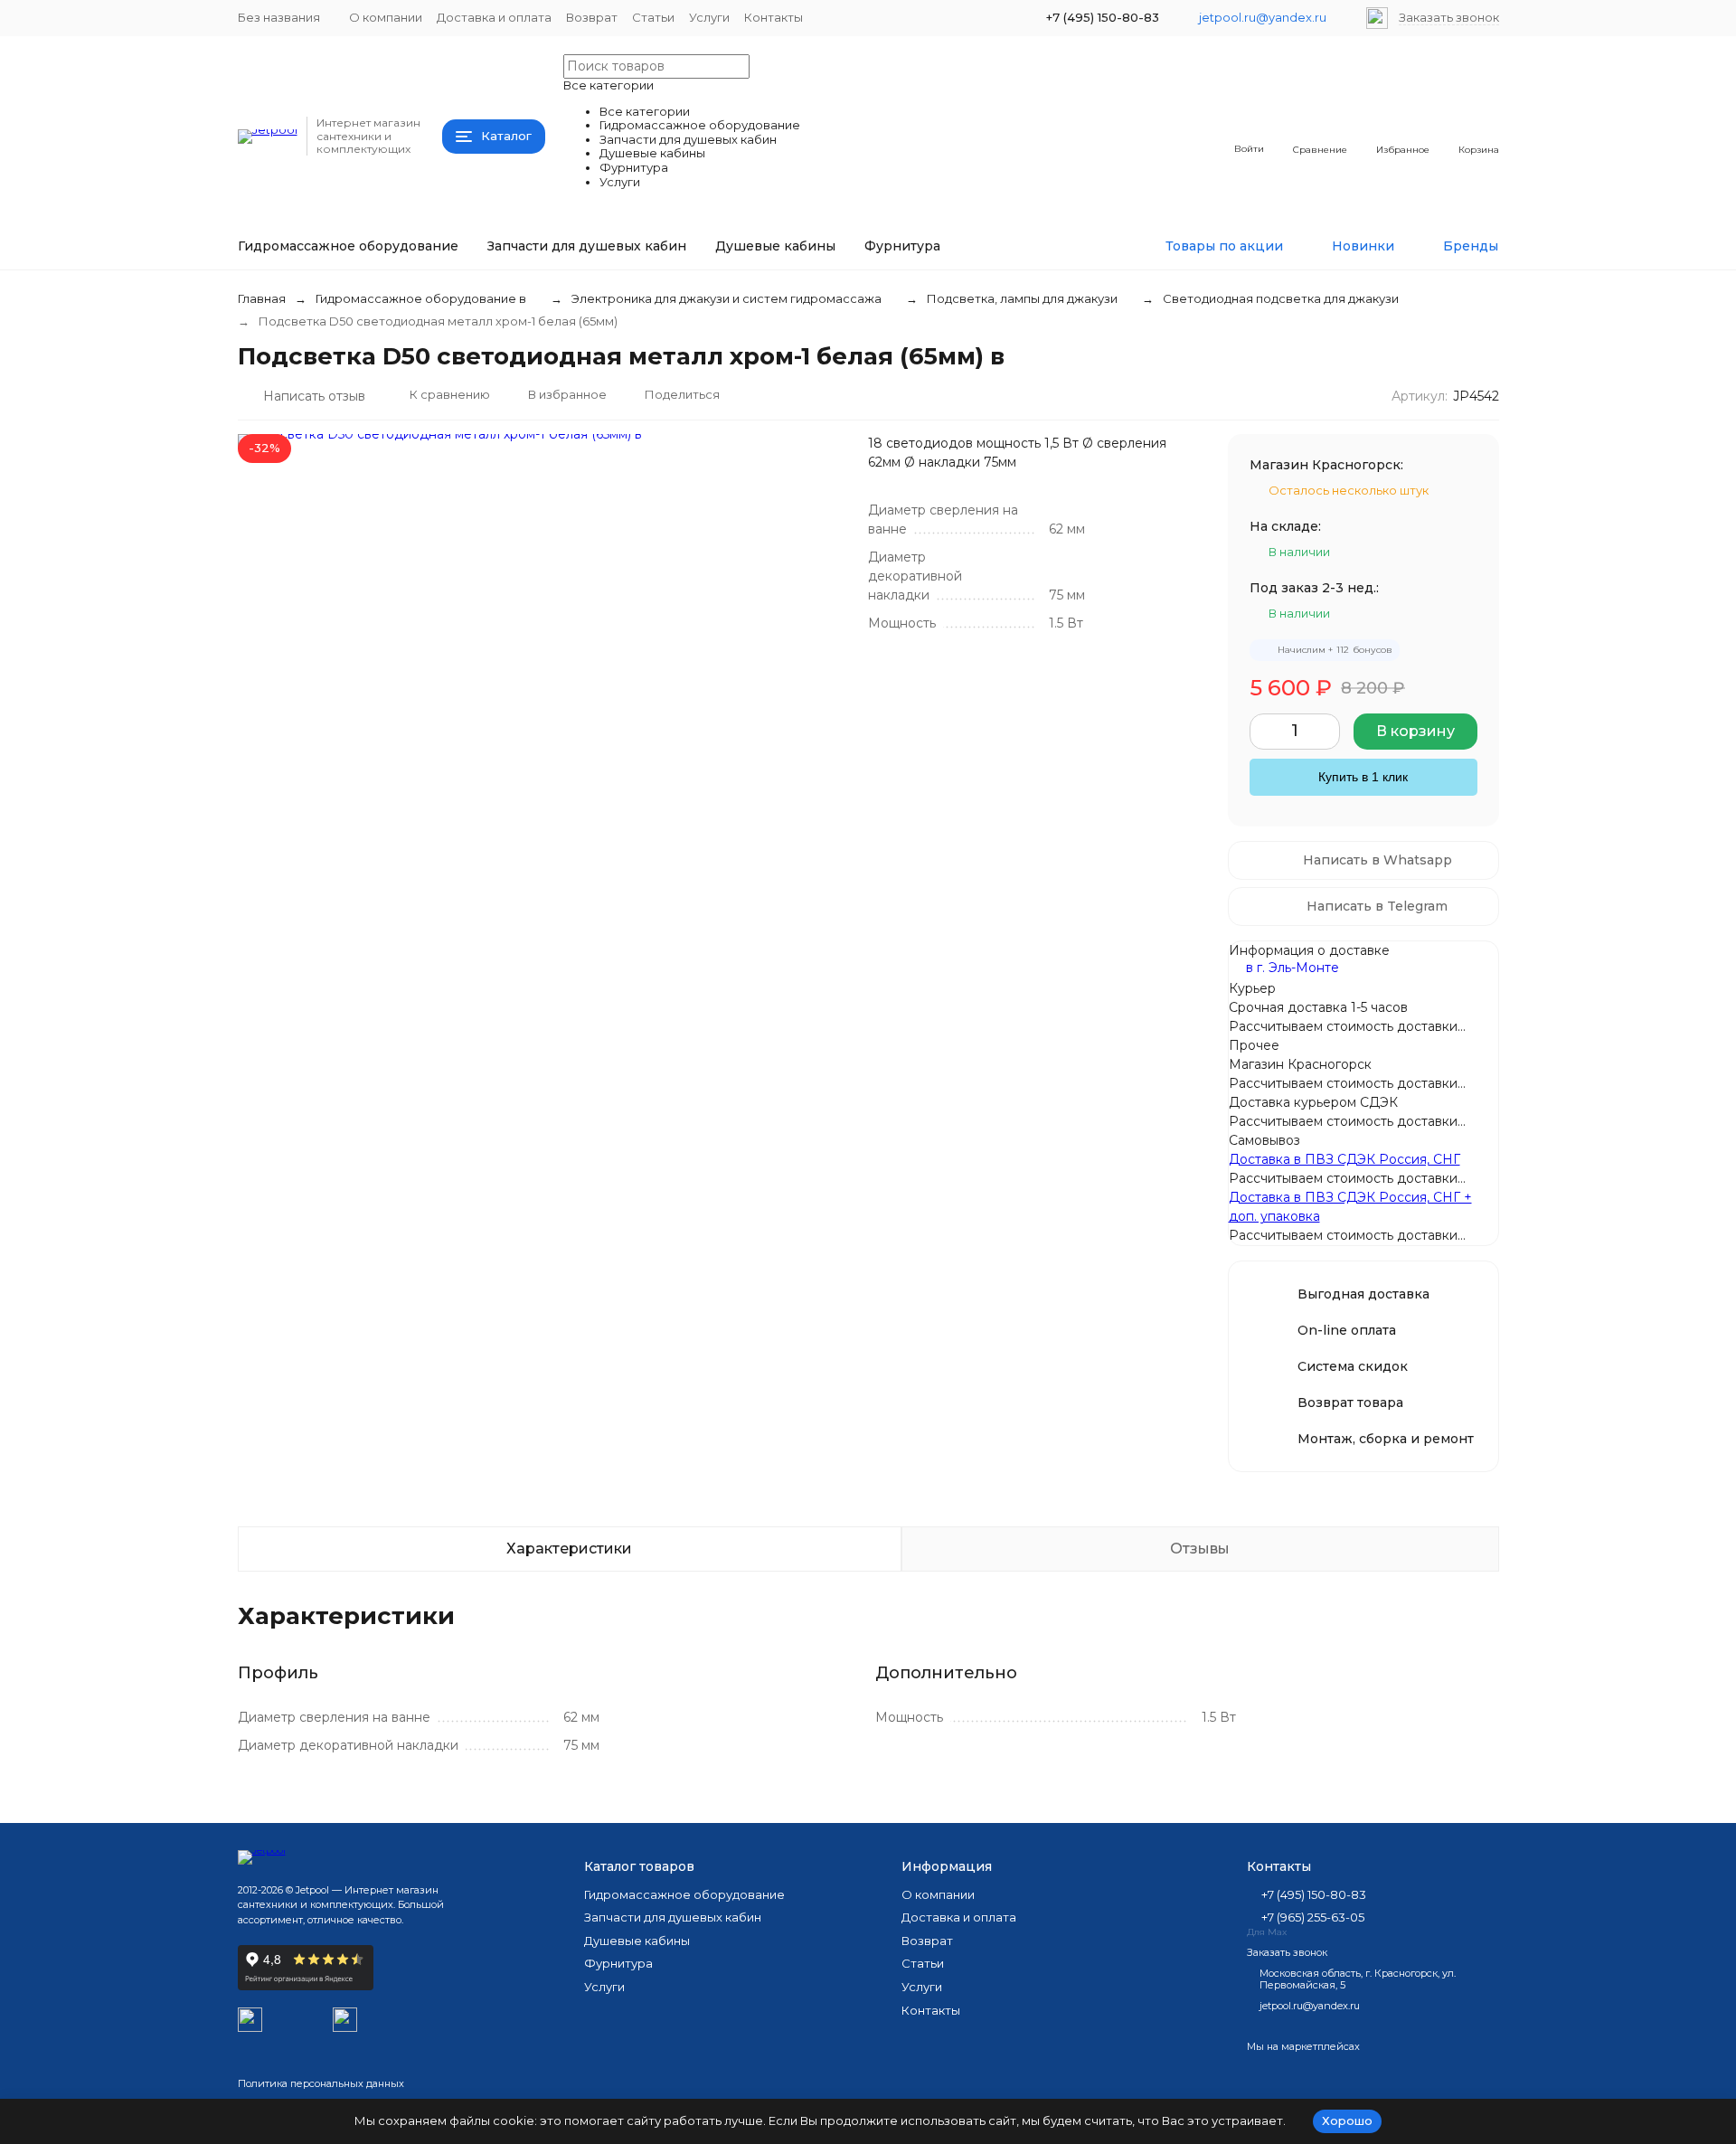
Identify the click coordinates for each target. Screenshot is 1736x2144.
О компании (386, 17)
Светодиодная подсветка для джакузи (1281, 298)
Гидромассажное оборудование (348, 246)
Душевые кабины (775, 246)
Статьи (653, 17)
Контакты (774, 17)
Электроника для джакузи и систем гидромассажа (726, 298)
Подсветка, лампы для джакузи (1022, 298)
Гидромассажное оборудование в (421, 298)
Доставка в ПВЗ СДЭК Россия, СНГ (1344, 1159)
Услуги (709, 17)
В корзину (1415, 731)
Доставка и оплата (494, 17)
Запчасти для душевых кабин (587, 246)
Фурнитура (902, 246)
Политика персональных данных (321, 2083)
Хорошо (1347, 2120)
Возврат (592, 17)
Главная (262, 298)
